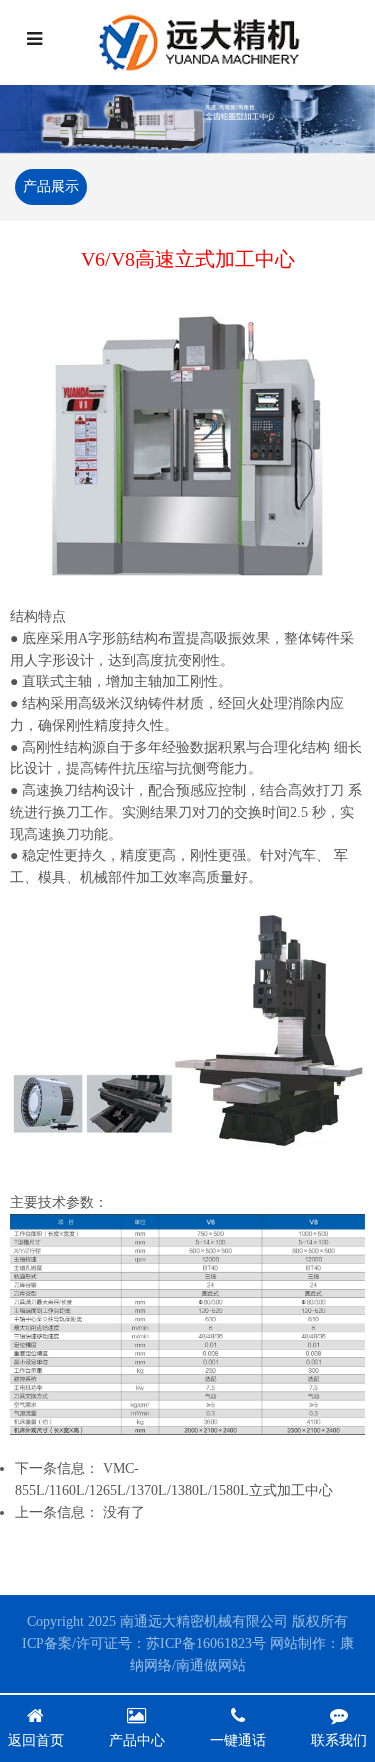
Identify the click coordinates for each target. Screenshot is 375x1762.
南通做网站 (211, 1665)
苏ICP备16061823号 (206, 1643)
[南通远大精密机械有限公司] (206, 42)
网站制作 (298, 1643)
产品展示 (51, 186)
